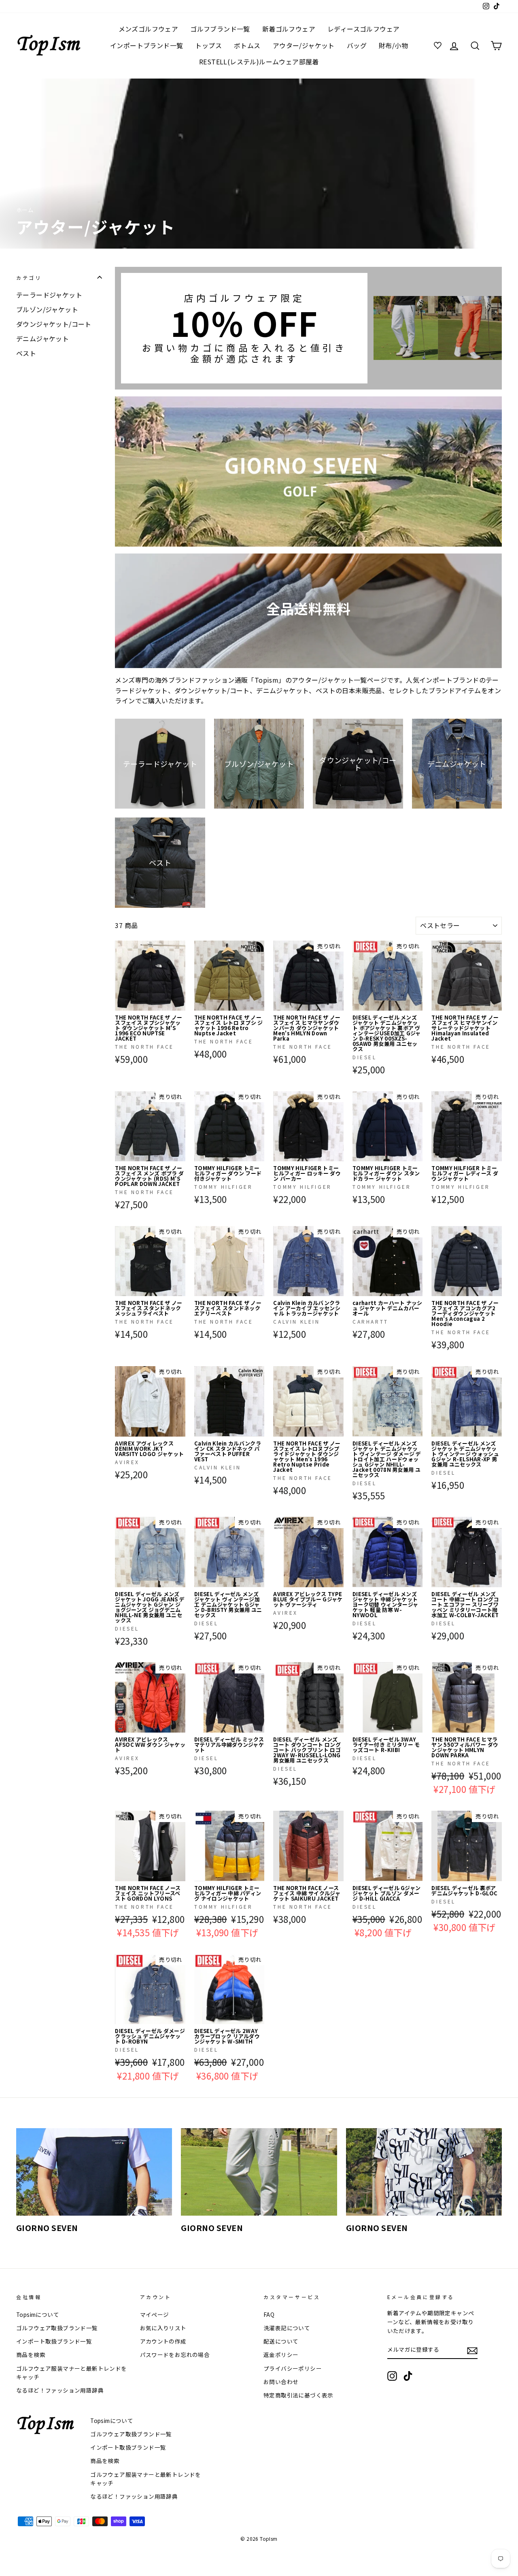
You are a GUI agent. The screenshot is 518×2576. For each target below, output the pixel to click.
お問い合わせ (281, 2382)
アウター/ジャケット (304, 45)
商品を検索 (31, 2355)
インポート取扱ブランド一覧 (54, 2341)
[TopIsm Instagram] (392, 2376)
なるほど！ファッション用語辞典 (60, 2390)
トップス (208, 45)
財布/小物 (393, 45)
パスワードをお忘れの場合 (175, 2355)
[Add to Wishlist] (179, 947)
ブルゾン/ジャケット (47, 309)
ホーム (25, 210)
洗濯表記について (287, 2328)
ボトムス (247, 45)
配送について (281, 2341)
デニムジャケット (42, 338)
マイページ (155, 2314)
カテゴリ (29, 278)
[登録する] (472, 2350)
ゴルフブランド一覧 (220, 29)
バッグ (357, 45)
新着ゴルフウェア (289, 29)
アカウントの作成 (163, 2341)
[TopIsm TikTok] (408, 2376)
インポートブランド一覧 (146, 45)
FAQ (269, 2314)
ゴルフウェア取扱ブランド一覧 (57, 2328)
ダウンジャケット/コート (54, 324)
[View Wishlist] (439, 46)
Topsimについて (38, 2314)
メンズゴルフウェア (149, 29)
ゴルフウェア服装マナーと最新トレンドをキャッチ (72, 2373)
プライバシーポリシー (293, 2368)
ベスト (26, 353)
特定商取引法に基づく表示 (298, 2395)
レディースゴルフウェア (363, 29)
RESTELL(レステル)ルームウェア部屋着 (259, 62)
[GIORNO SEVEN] (94, 2172)
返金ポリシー (281, 2355)
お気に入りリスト (163, 2328)
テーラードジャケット (49, 295)
